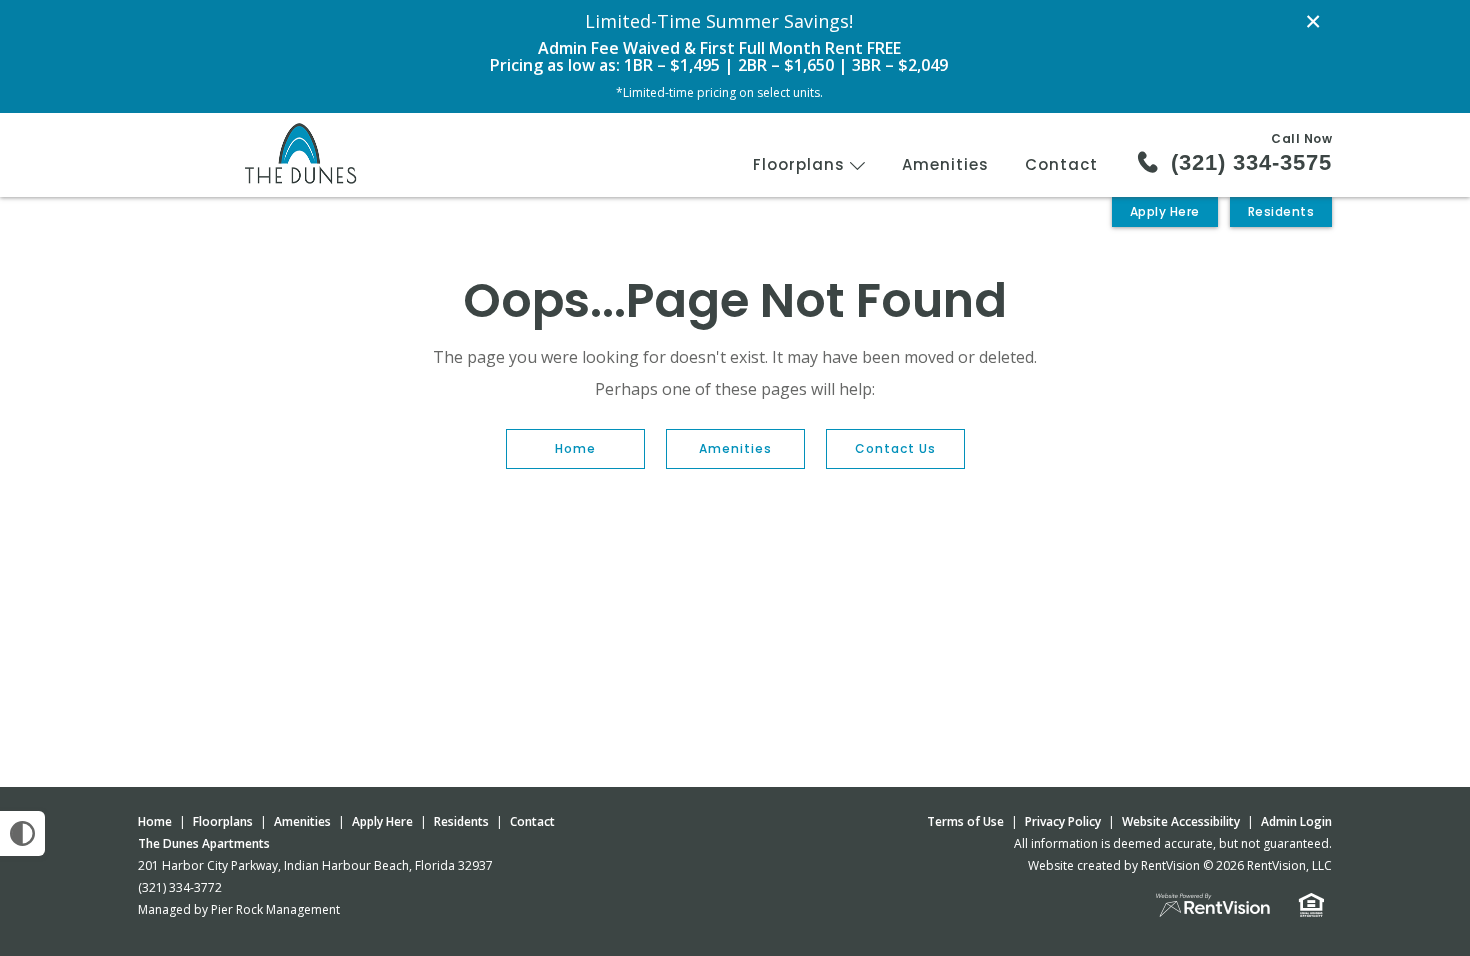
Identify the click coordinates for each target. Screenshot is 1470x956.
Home (575, 448)
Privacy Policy (1063, 821)
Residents (1281, 211)
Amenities (945, 164)
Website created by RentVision (1114, 865)
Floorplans (801, 164)
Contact (1061, 164)
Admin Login (1296, 821)
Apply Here (1165, 211)
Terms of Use (965, 821)
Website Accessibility (1181, 821)
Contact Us (895, 448)
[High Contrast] (22, 833)
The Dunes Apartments (204, 843)
